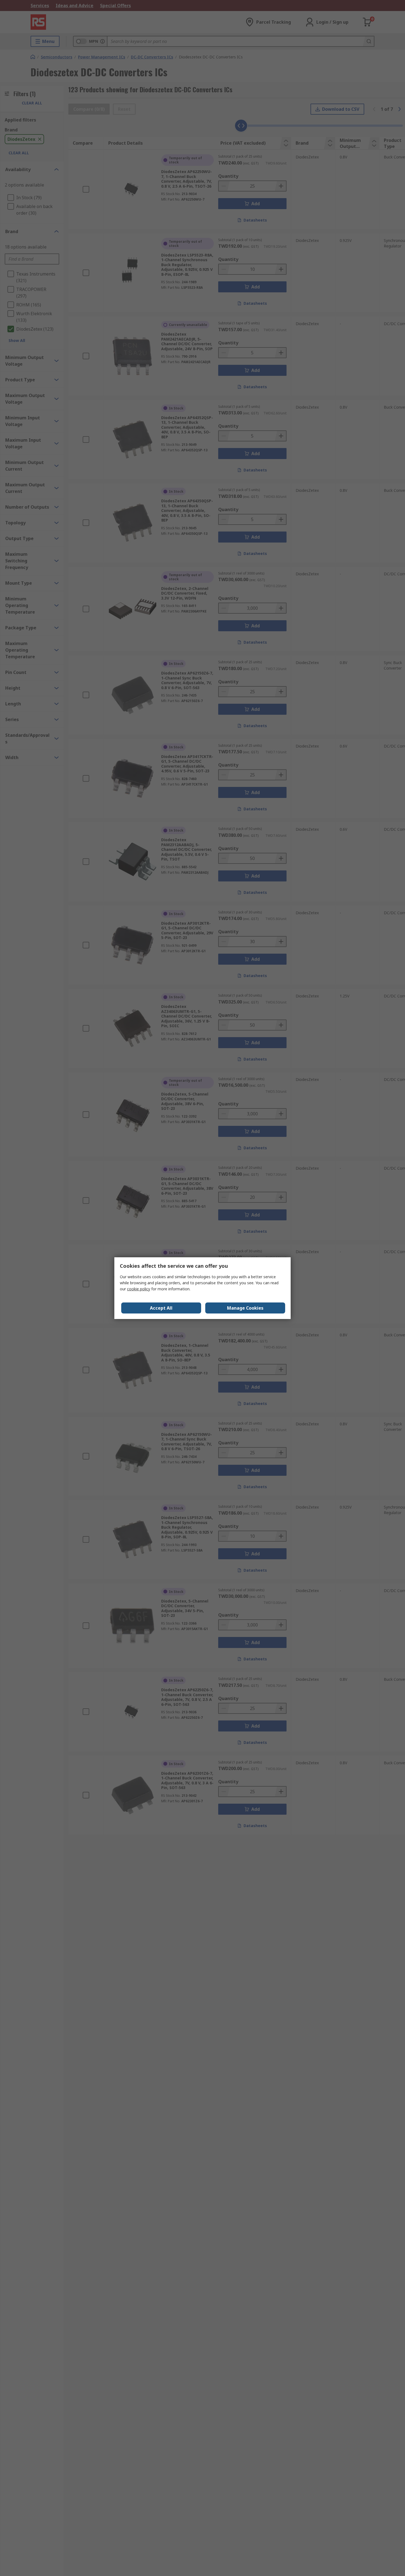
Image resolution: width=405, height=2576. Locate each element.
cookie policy (139, 1289)
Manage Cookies (245, 1308)
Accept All (161, 1308)
